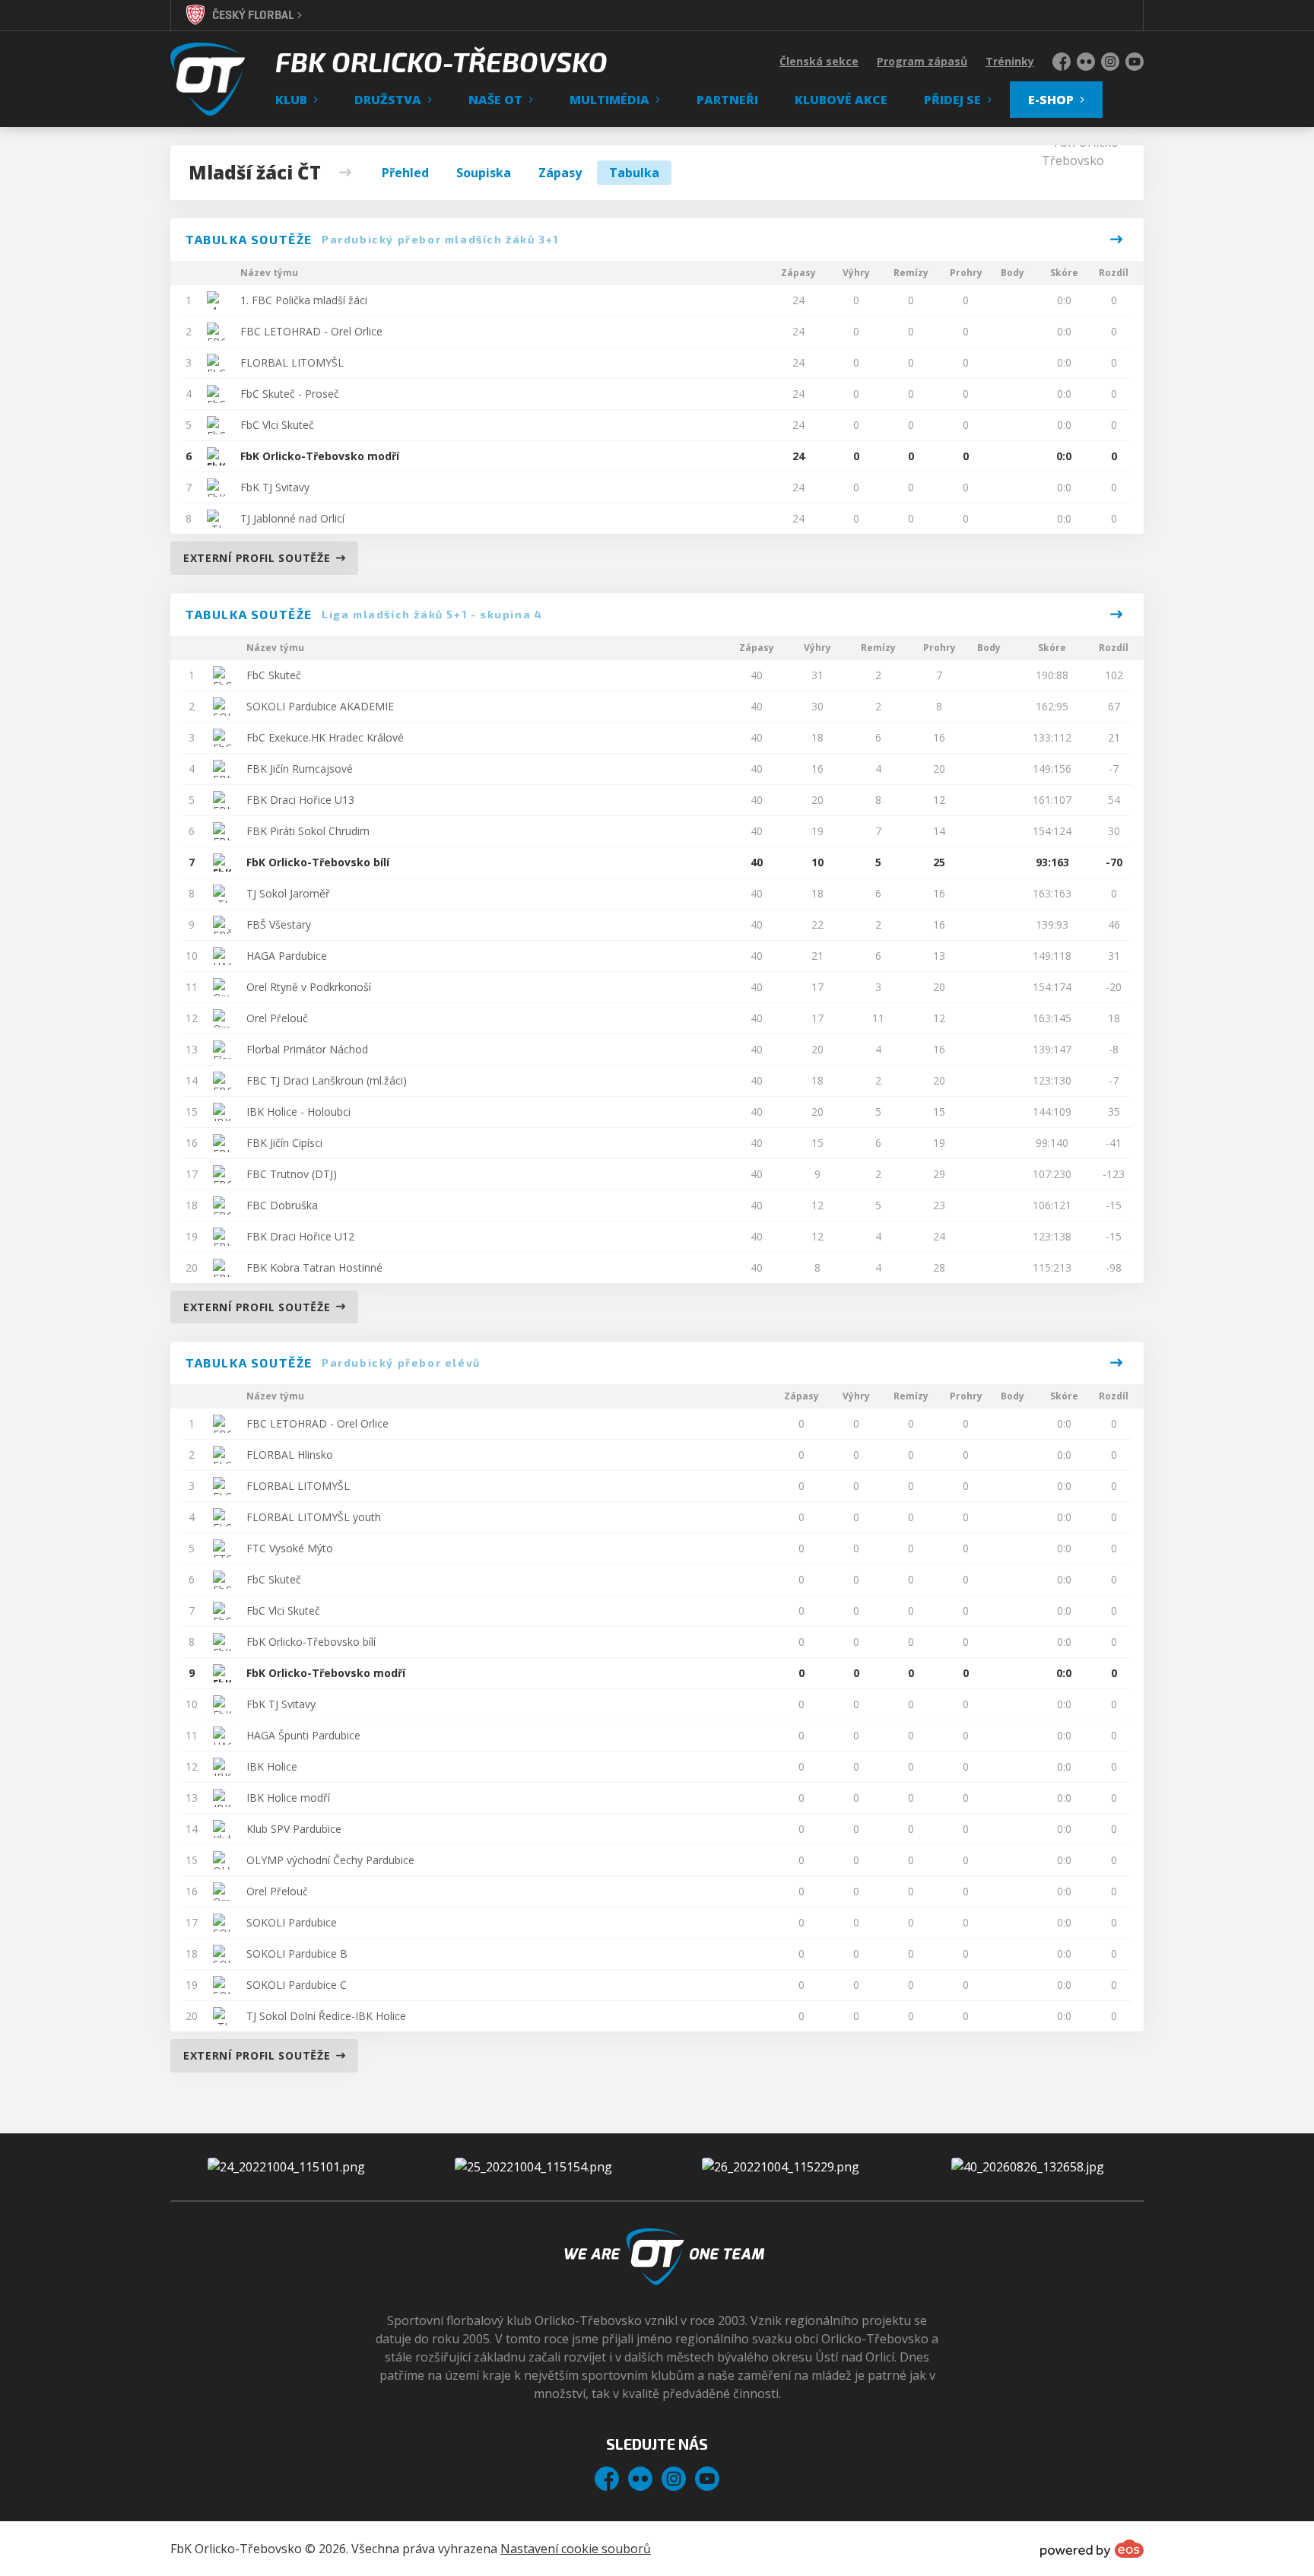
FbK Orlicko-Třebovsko (441, 62)
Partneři (727, 100)
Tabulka (634, 173)
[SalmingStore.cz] (286, 2167)
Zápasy (560, 173)
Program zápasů (922, 61)
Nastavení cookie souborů (576, 2549)
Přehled (405, 173)
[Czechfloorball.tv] (1028, 2167)
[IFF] (781, 2167)
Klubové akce (841, 100)
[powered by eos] (1092, 2549)
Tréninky (1010, 61)
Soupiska (484, 173)
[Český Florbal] (533, 2167)
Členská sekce (819, 61)
